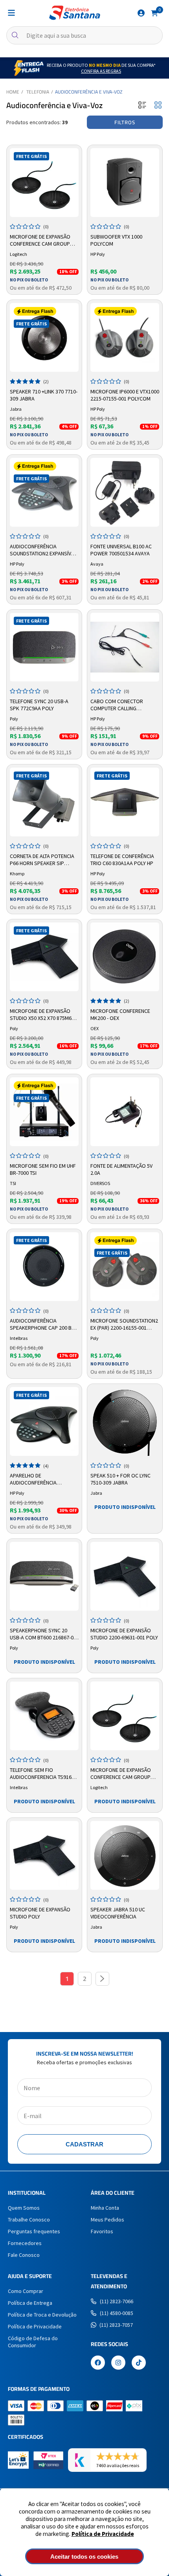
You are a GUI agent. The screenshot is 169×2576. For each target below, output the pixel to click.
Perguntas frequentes (34, 2231)
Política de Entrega (30, 2303)
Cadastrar (84, 2144)
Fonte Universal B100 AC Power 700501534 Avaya (121, 550)
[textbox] (84, 35)
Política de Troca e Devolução (42, 2315)
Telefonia (38, 92)
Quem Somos (24, 2208)
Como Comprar (26, 2291)
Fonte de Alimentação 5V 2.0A (121, 1169)
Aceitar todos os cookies (84, 2557)
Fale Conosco (24, 2255)
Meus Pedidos (107, 2220)
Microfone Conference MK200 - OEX (120, 1014)
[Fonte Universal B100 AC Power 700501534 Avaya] (125, 492)
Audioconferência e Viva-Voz (89, 92)
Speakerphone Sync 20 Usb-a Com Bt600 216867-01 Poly (43, 1634)
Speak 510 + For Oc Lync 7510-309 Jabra (120, 1479)
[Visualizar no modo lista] (142, 106)
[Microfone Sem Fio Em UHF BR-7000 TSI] (44, 1112)
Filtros (125, 122)
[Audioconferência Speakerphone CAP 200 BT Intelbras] (44, 1267)
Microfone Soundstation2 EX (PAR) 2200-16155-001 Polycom (124, 1325)
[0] (154, 13)
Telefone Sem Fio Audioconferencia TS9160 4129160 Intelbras (42, 1774)
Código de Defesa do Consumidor (33, 2342)
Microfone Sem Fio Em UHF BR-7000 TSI (43, 1169)
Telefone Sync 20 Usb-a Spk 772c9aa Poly (39, 705)
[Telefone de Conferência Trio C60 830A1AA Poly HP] (125, 802)
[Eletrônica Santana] (75, 13)
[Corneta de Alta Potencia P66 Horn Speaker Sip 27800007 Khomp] (44, 802)
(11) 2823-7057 (116, 2325)
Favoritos (102, 2231)
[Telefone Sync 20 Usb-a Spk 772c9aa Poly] (44, 647)
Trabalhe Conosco (29, 2220)
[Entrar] (141, 13)
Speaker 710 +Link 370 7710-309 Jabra (44, 395)
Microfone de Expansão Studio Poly (40, 1913)
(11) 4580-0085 (117, 2313)
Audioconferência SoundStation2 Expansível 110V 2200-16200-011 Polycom (43, 550)
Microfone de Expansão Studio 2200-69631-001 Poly (124, 1634)
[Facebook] (98, 2363)
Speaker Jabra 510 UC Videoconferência (118, 1913)
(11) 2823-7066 (117, 2301)
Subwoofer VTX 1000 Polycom (116, 240)
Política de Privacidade (103, 2534)
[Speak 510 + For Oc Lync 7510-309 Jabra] (125, 1421)
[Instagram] (118, 2363)
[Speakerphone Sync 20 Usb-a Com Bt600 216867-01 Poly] (44, 1576)
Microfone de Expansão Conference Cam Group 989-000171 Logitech (40, 241)
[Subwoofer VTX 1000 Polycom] (125, 183)
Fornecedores (25, 2243)
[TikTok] (139, 2363)
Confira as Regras (101, 71)
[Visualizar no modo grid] (158, 106)
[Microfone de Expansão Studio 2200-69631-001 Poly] (125, 1576)
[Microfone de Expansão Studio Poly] (44, 1855)
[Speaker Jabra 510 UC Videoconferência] (125, 1855)
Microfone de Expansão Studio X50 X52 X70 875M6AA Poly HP (44, 1015)
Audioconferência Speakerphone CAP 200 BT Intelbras (42, 1325)
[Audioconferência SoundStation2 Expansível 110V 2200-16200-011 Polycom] (44, 492)
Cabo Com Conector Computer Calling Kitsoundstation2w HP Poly (119, 705)
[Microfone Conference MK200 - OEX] (125, 957)
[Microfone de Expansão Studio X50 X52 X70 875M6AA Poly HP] (44, 957)
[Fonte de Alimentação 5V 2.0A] (125, 1112)
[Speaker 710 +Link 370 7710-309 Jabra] (44, 337)
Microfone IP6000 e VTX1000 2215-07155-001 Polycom (125, 395)
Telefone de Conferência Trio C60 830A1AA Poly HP (122, 860)
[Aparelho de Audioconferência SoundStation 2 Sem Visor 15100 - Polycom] (44, 1421)
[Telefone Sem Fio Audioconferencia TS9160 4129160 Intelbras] (44, 1716)
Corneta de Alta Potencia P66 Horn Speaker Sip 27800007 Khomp (42, 860)
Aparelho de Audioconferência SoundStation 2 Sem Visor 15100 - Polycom (43, 1479)
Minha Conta (105, 2208)
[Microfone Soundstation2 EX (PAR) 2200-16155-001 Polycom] (125, 1267)
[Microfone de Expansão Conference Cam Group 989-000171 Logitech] (44, 183)
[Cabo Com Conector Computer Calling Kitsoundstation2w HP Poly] (125, 647)
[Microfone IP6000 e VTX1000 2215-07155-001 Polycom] (125, 337)
